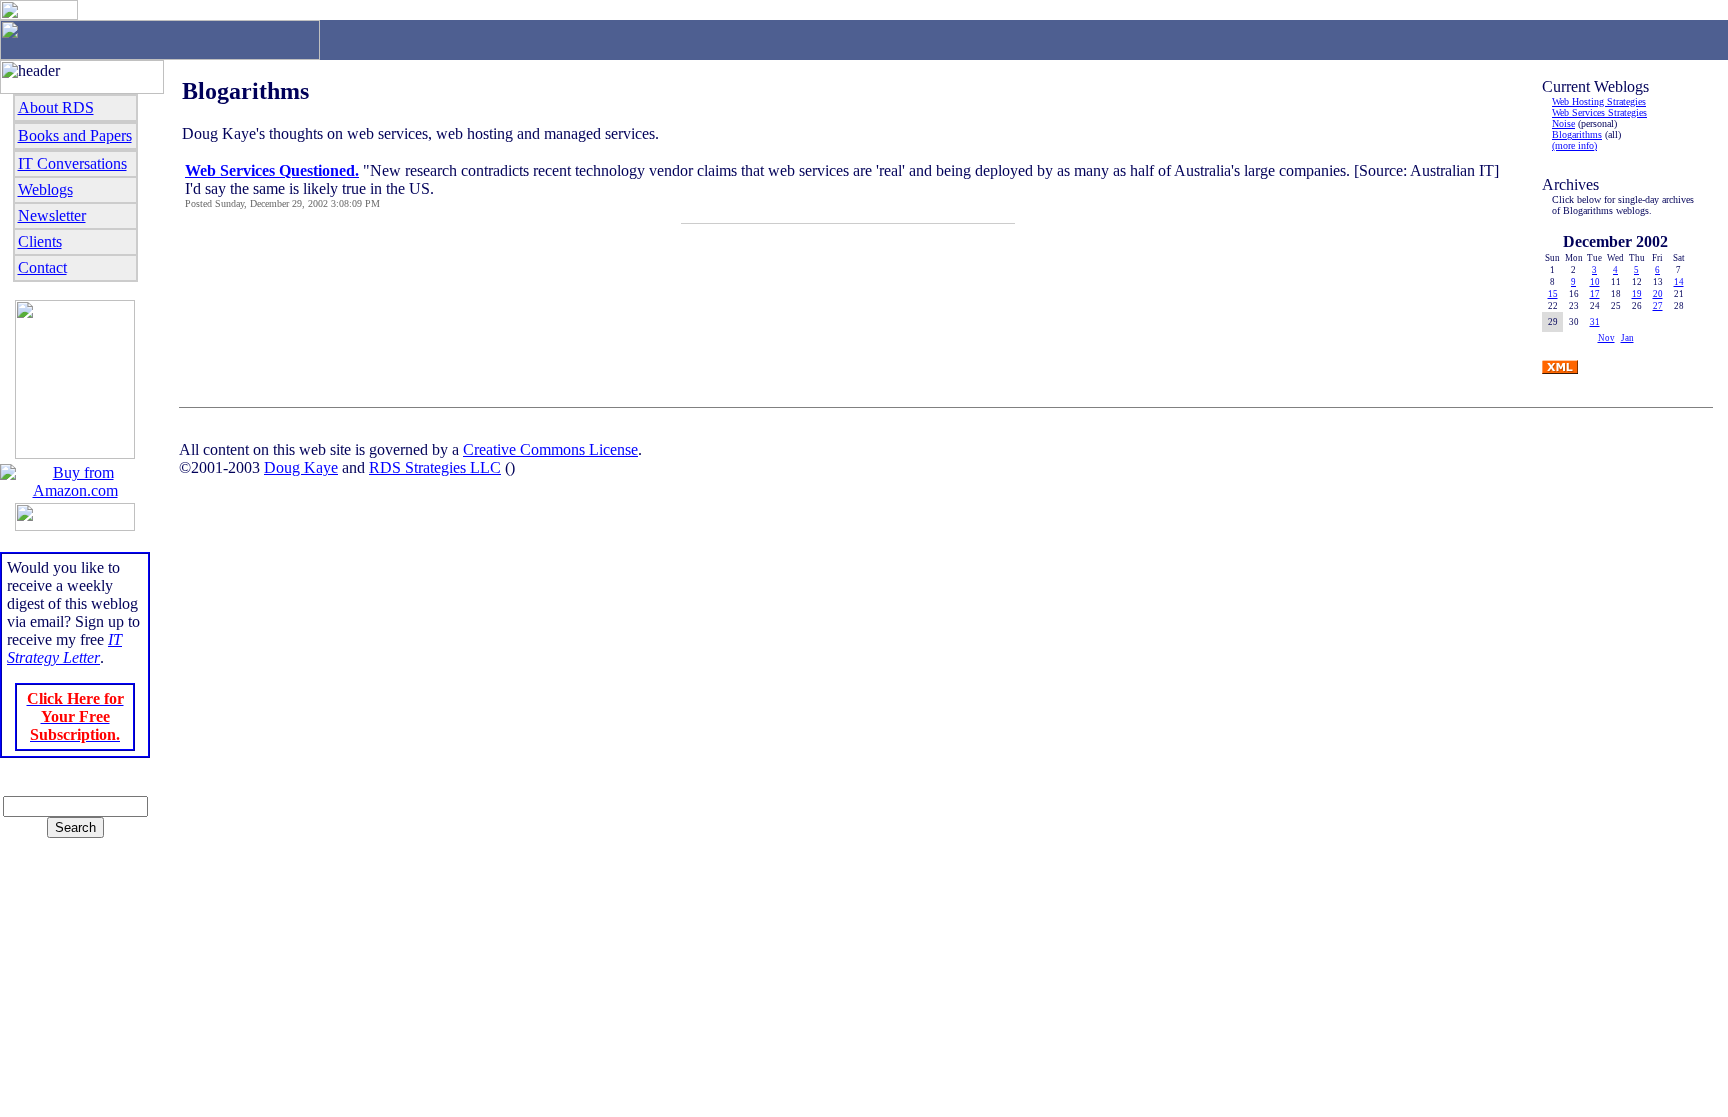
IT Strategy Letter (64, 648)
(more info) (1574, 145)
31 (1595, 322)
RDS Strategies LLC (435, 467)
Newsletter (52, 215)
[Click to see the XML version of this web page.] (1560, 368)
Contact (42, 267)
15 (1553, 294)
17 (1595, 294)
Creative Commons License (550, 449)
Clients (40, 241)
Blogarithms (1577, 134)
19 (1637, 294)
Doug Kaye (301, 467)
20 (1658, 294)
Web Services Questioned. (272, 170)
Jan (1627, 338)
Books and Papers (75, 135)
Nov (1606, 338)
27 (1658, 306)
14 (1679, 282)
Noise (1563, 123)
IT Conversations (72, 163)
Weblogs (45, 189)
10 (1595, 282)
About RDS (56, 107)
